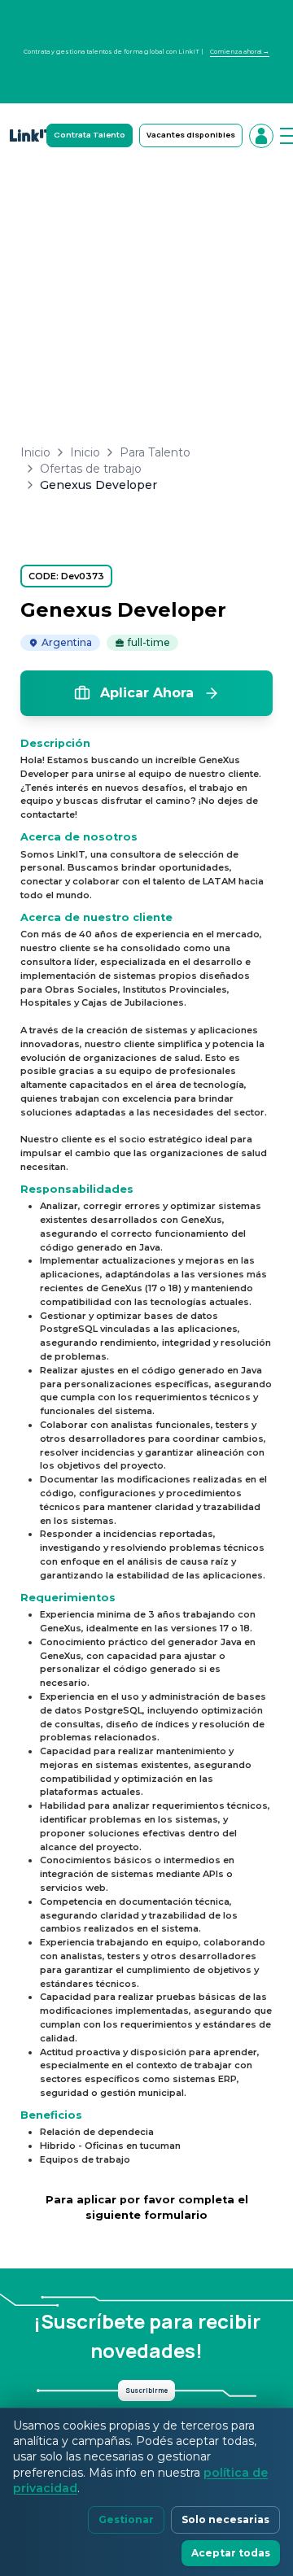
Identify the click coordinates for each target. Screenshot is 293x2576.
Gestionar (126, 2519)
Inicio (35, 452)
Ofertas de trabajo (91, 469)
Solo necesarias (225, 2519)
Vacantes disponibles (191, 135)
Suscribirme (146, 2390)
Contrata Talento (90, 135)
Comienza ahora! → (240, 52)
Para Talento (155, 452)
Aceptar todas (231, 2553)
